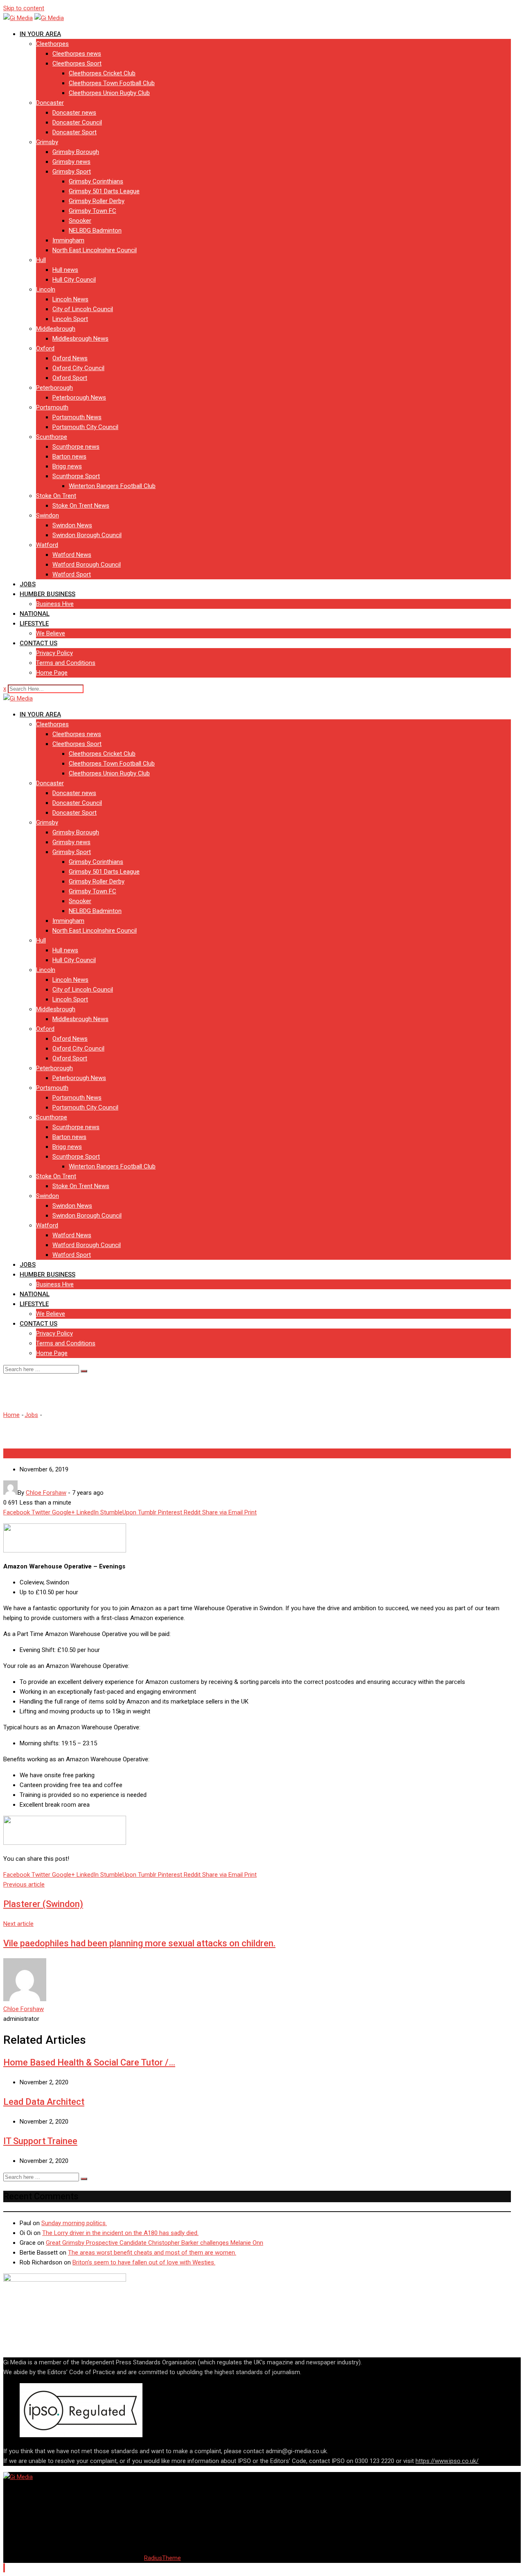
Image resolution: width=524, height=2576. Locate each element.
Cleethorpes (52, 44)
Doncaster (50, 103)
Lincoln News (70, 299)
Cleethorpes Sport (77, 63)
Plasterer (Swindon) (43, 1904)
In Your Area (40, 34)
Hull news (65, 270)
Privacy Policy (54, 653)
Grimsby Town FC (93, 211)
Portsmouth (52, 407)
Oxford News (70, 358)
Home (11, 1415)
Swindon (47, 515)
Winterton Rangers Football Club (112, 486)
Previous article (24, 1885)
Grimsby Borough (76, 152)
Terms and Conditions (66, 663)
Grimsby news (71, 162)
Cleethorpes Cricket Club (102, 73)
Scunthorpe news (76, 447)
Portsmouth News (77, 417)
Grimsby (47, 142)
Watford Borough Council (87, 565)
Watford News (72, 555)
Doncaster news (74, 113)
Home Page (52, 673)
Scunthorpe (52, 437)
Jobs (28, 584)
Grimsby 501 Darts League (104, 191)
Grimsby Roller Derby (97, 201)
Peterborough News (79, 398)
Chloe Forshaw (24, 2009)
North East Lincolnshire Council (95, 250)
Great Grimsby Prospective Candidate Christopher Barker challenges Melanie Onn (155, 2243)
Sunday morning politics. (74, 2223)
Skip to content (24, 8)
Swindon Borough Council (87, 535)
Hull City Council (74, 280)
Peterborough (54, 388)
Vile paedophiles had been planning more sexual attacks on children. (139, 1943)
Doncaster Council (77, 122)
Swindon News (72, 525)
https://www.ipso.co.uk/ (447, 2461)
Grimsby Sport (72, 172)
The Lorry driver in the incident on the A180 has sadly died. (120, 2233)
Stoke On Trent (56, 496)
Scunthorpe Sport (76, 476)
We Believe (51, 633)
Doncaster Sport (75, 132)
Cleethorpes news (77, 54)
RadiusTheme (163, 2558)
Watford (47, 545)
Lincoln (46, 289)
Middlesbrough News (80, 339)
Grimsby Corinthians (96, 181)
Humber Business (47, 594)
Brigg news (67, 466)
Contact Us (38, 643)
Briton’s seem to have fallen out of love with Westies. (144, 2262)
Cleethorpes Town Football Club (112, 83)
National (35, 614)
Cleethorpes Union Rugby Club (109, 93)
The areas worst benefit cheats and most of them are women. (152, 2253)
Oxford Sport (70, 378)
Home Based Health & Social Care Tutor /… (89, 2062)
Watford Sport (72, 574)
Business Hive (55, 604)
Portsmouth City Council (85, 427)
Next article (18, 1924)
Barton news (69, 456)
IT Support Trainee (40, 2141)
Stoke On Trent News (81, 506)
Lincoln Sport (70, 319)
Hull (41, 260)
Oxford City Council (78, 368)
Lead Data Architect (44, 2102)
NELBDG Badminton (95, 230)
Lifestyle (34, 624)
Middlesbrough (56, 329)
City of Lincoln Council (83, 309)
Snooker (80, 221)
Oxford (45, 348)
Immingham (68, 240)
